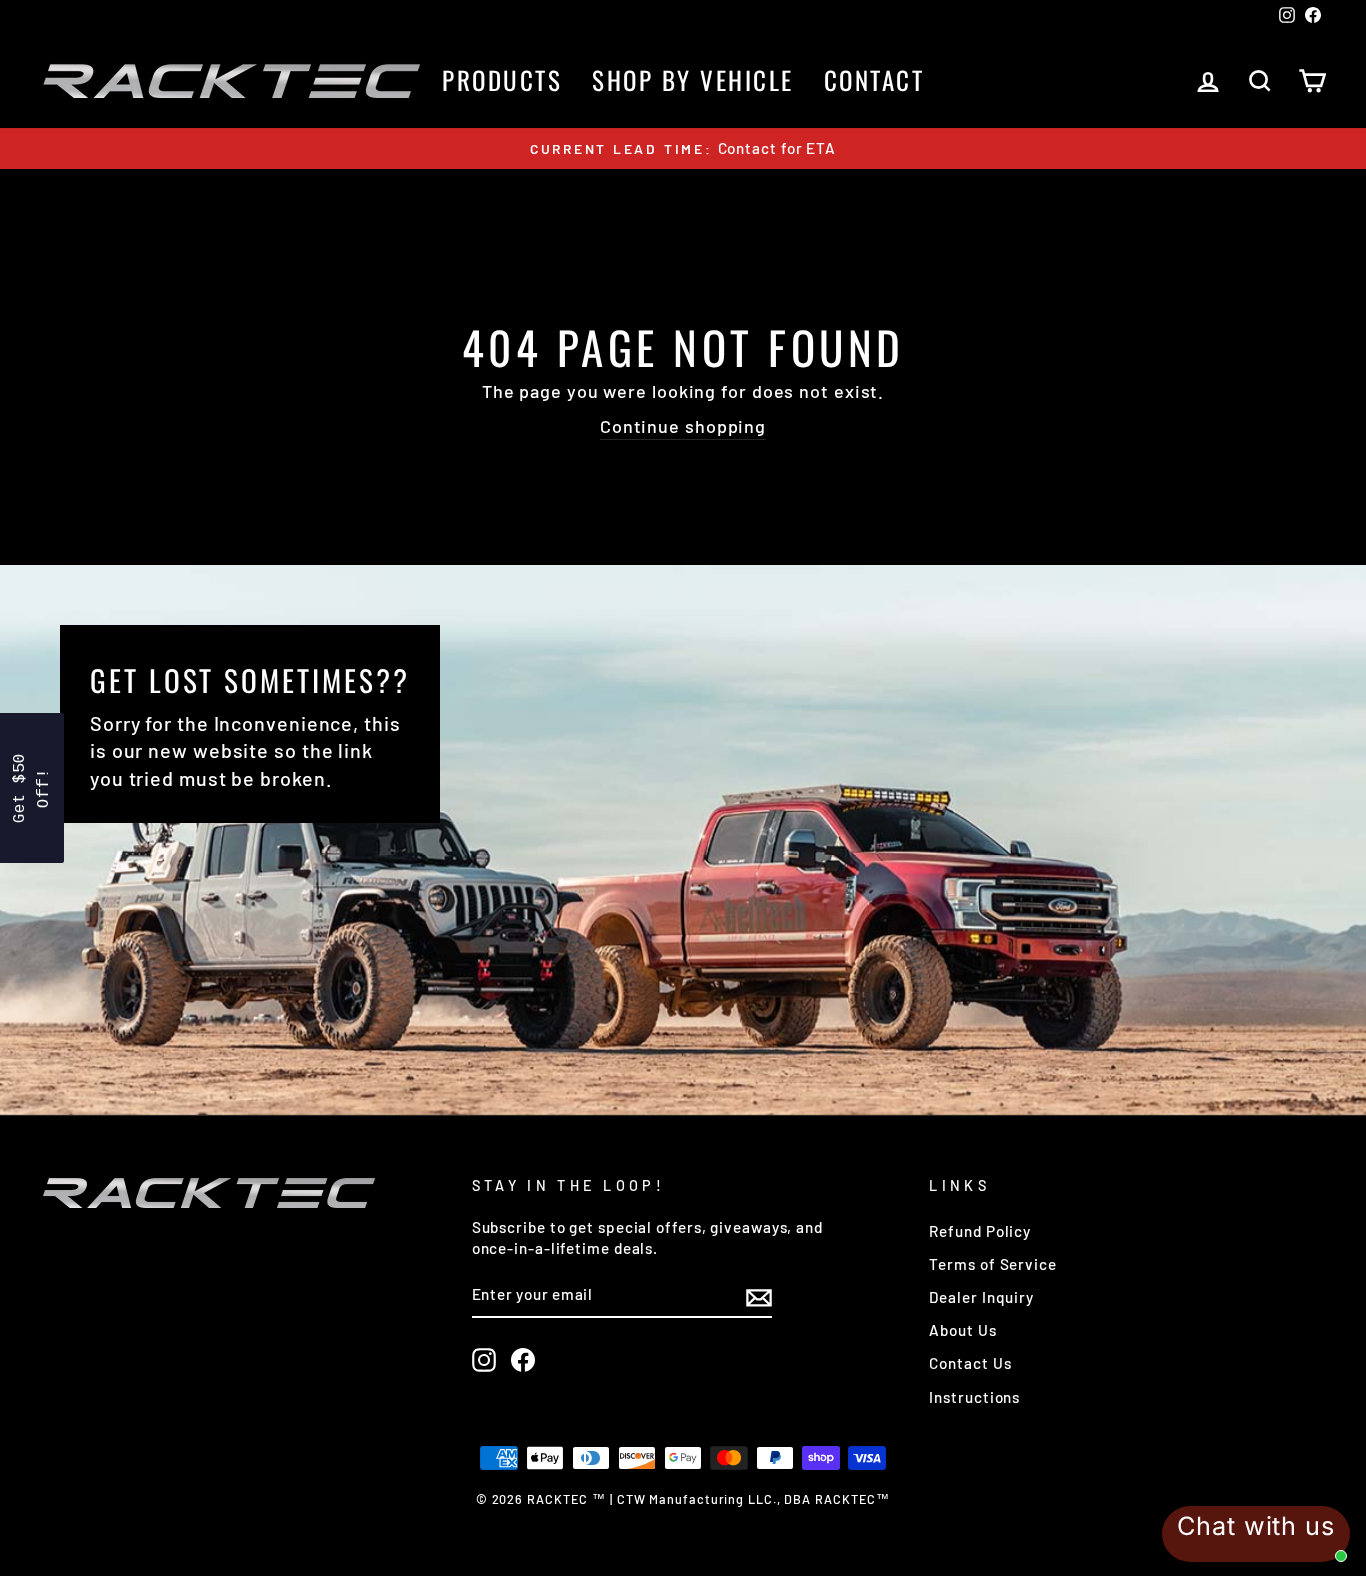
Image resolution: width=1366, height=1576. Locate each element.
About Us (962, 1330)
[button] (32, 788)
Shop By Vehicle (693, 79)
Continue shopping (683, 426)
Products (502, 79)
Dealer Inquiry (981, 1297)
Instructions (974, 1397)
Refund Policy (980, 1231)
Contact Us (970, 1363)
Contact (874, 79)
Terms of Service (992, 1264)
